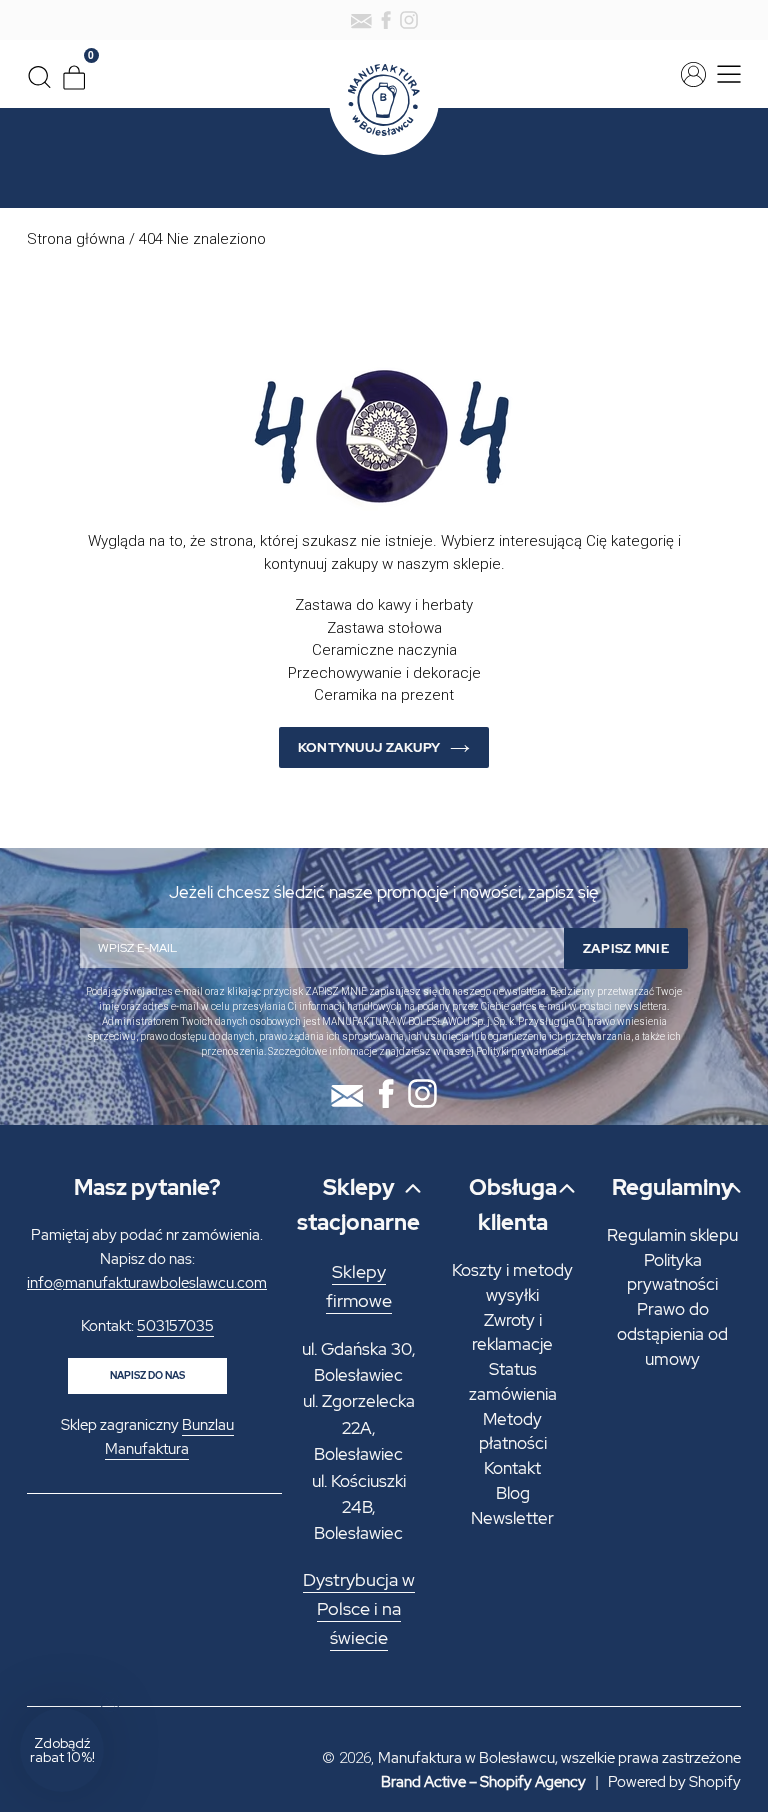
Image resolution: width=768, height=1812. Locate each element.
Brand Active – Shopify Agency (483, 1782)
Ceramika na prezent (384, 695)
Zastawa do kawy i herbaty (384, 605)
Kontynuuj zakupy (369, 747)
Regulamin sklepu (672, 1235)
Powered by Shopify (674, 1782)
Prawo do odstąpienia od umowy (672, 1334)
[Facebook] (386, 20)
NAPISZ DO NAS (147, 1375)
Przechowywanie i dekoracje (384, 673)
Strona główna (76, 239)
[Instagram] (409, 20)
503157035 (175, 1326)
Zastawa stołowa (384, 628)
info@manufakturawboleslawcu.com (147, 1283)
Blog (513, 1493)
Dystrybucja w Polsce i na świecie (359, 1609)
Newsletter (512, 1518)
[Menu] (726, 74)
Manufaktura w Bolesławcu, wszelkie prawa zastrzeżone (559, 1758)
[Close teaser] (110, 1702)
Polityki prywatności (521, 1051)
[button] (62, 1750)
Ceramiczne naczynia (384, 650)
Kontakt (512, 1468)
